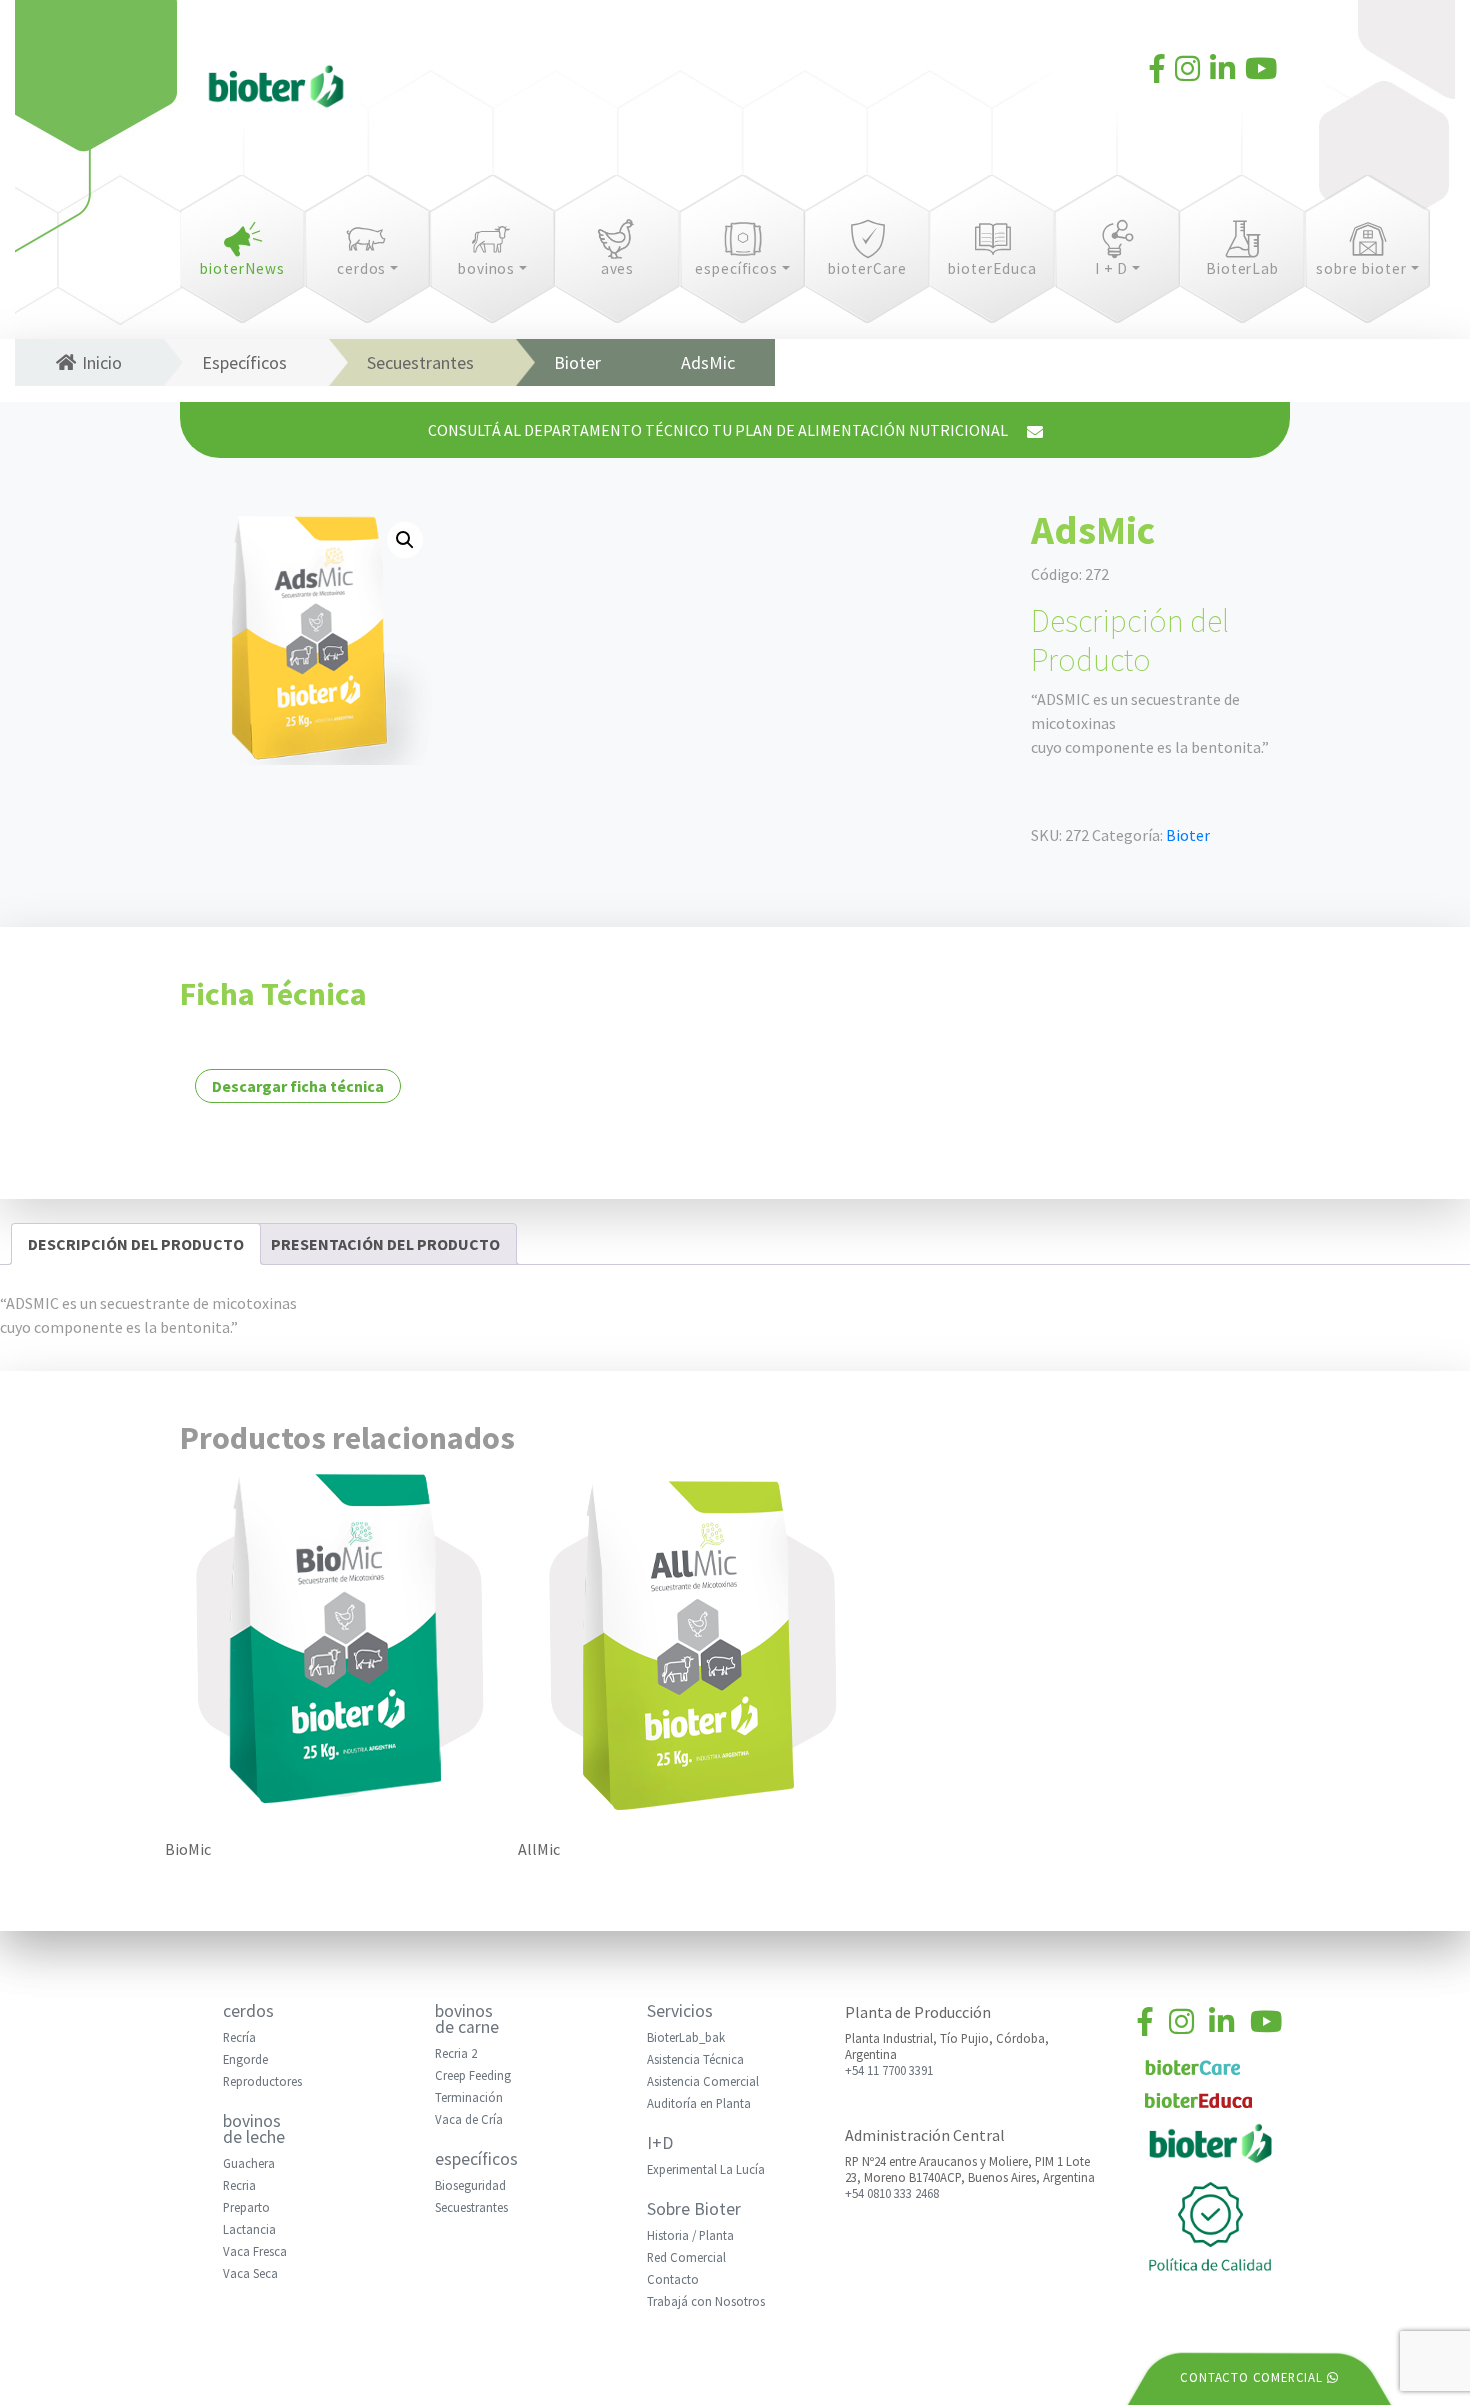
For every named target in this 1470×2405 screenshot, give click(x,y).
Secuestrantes (420, 362)
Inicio (102, 362)
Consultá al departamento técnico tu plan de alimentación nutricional (719, 430)
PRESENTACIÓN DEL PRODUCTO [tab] (385, 1244)
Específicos (244, 362)
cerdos (362, 268)
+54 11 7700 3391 (889, 2070)
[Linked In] (1222, 72)
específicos (736, 268)
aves (618, 268)
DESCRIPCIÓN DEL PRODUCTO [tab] (136, 1244)
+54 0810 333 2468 (892, 2193)
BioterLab (1243, 268)
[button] (405, 540)
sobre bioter (1361, 268)
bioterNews (242, 268)
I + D (1112, 268)
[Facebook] (1157, 72)
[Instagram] (1187, 72)
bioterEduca (992, 268)
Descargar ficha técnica (298, 1086)
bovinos (487, 268)
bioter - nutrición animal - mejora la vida (275, 90)
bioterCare (867, 268)
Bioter (577, 362)
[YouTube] (1261, 72)
